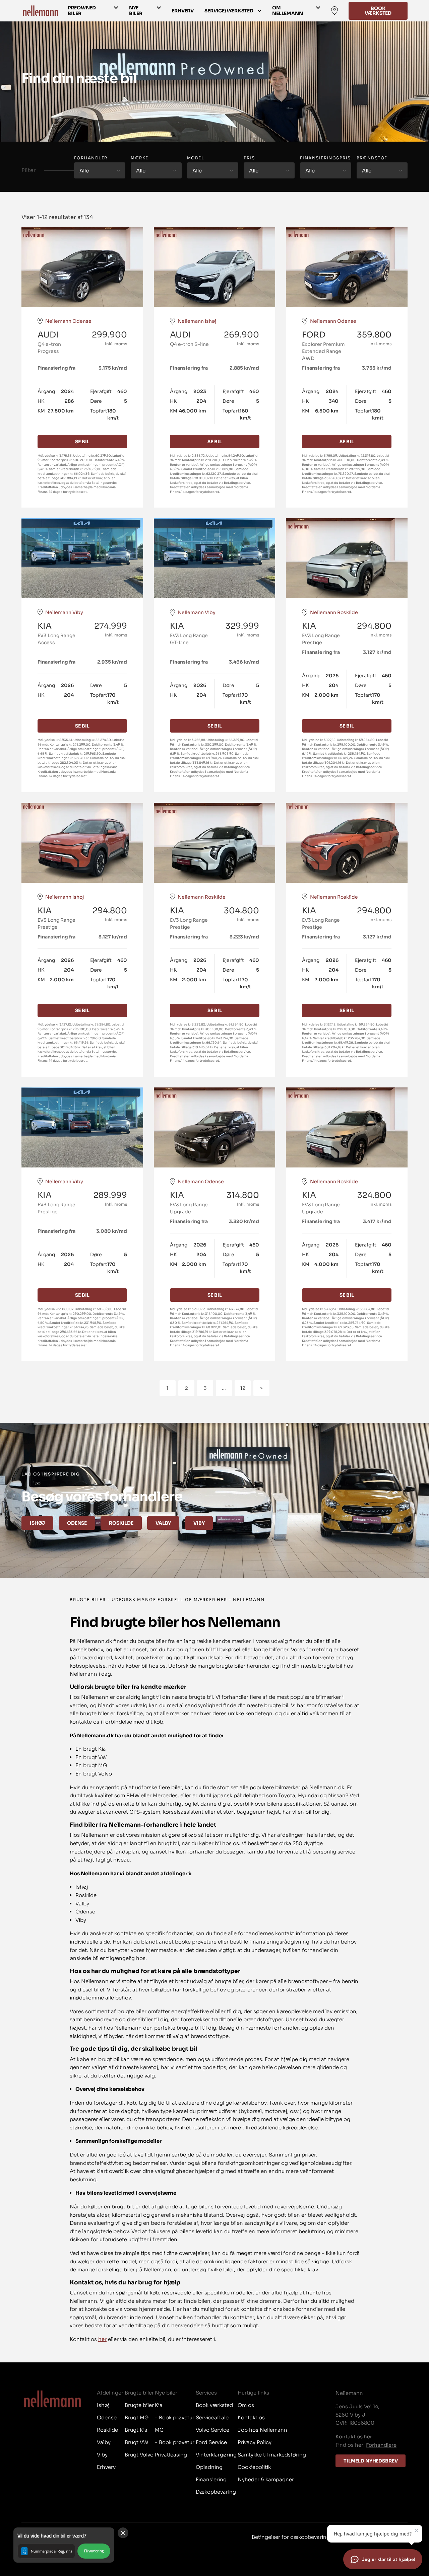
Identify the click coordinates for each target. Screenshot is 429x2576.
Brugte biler (139, 2405)
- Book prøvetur (175, 2417)
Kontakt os (251, 2417)
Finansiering (211, 2479)
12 (243, 1388)
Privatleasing (171, 2455)
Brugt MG (137, 2417)
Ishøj (37, 1523)
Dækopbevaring (216, 2492)
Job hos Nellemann (262, 2430)
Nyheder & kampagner (266, 2479)
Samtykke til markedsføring (272, 2455)
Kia (159, 2405)
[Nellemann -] (41, 11)
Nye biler (136, 11)
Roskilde (121, 1523)
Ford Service (211, 2442)
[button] (64, 2545)
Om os (246, 2405)
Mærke (140, 158)
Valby (163, 1523)
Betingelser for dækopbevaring (291, 2537)
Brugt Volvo (139, 2455)
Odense (77, 1523)
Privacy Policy (255, 2442)
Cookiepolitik (254, 2467)
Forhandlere (381, 2445)
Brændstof (372, 158)
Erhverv (183, 11)
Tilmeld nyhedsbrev (371, 2461)
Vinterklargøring (216, 2455)
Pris (249, 158)
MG (159, 2430)
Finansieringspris (325, 158)
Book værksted (378, 11)
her (102, 2339)
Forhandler (91, 158)
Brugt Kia (136, 2430)
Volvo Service (212, 2430)
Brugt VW (136, 2442)
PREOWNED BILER (82, 11)
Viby (199, 1523)
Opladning (209, 2467)
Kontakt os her (354, 2437)
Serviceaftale (212, 2417)
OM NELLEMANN (288, 11)
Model (196, 158)
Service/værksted (229, 11)
